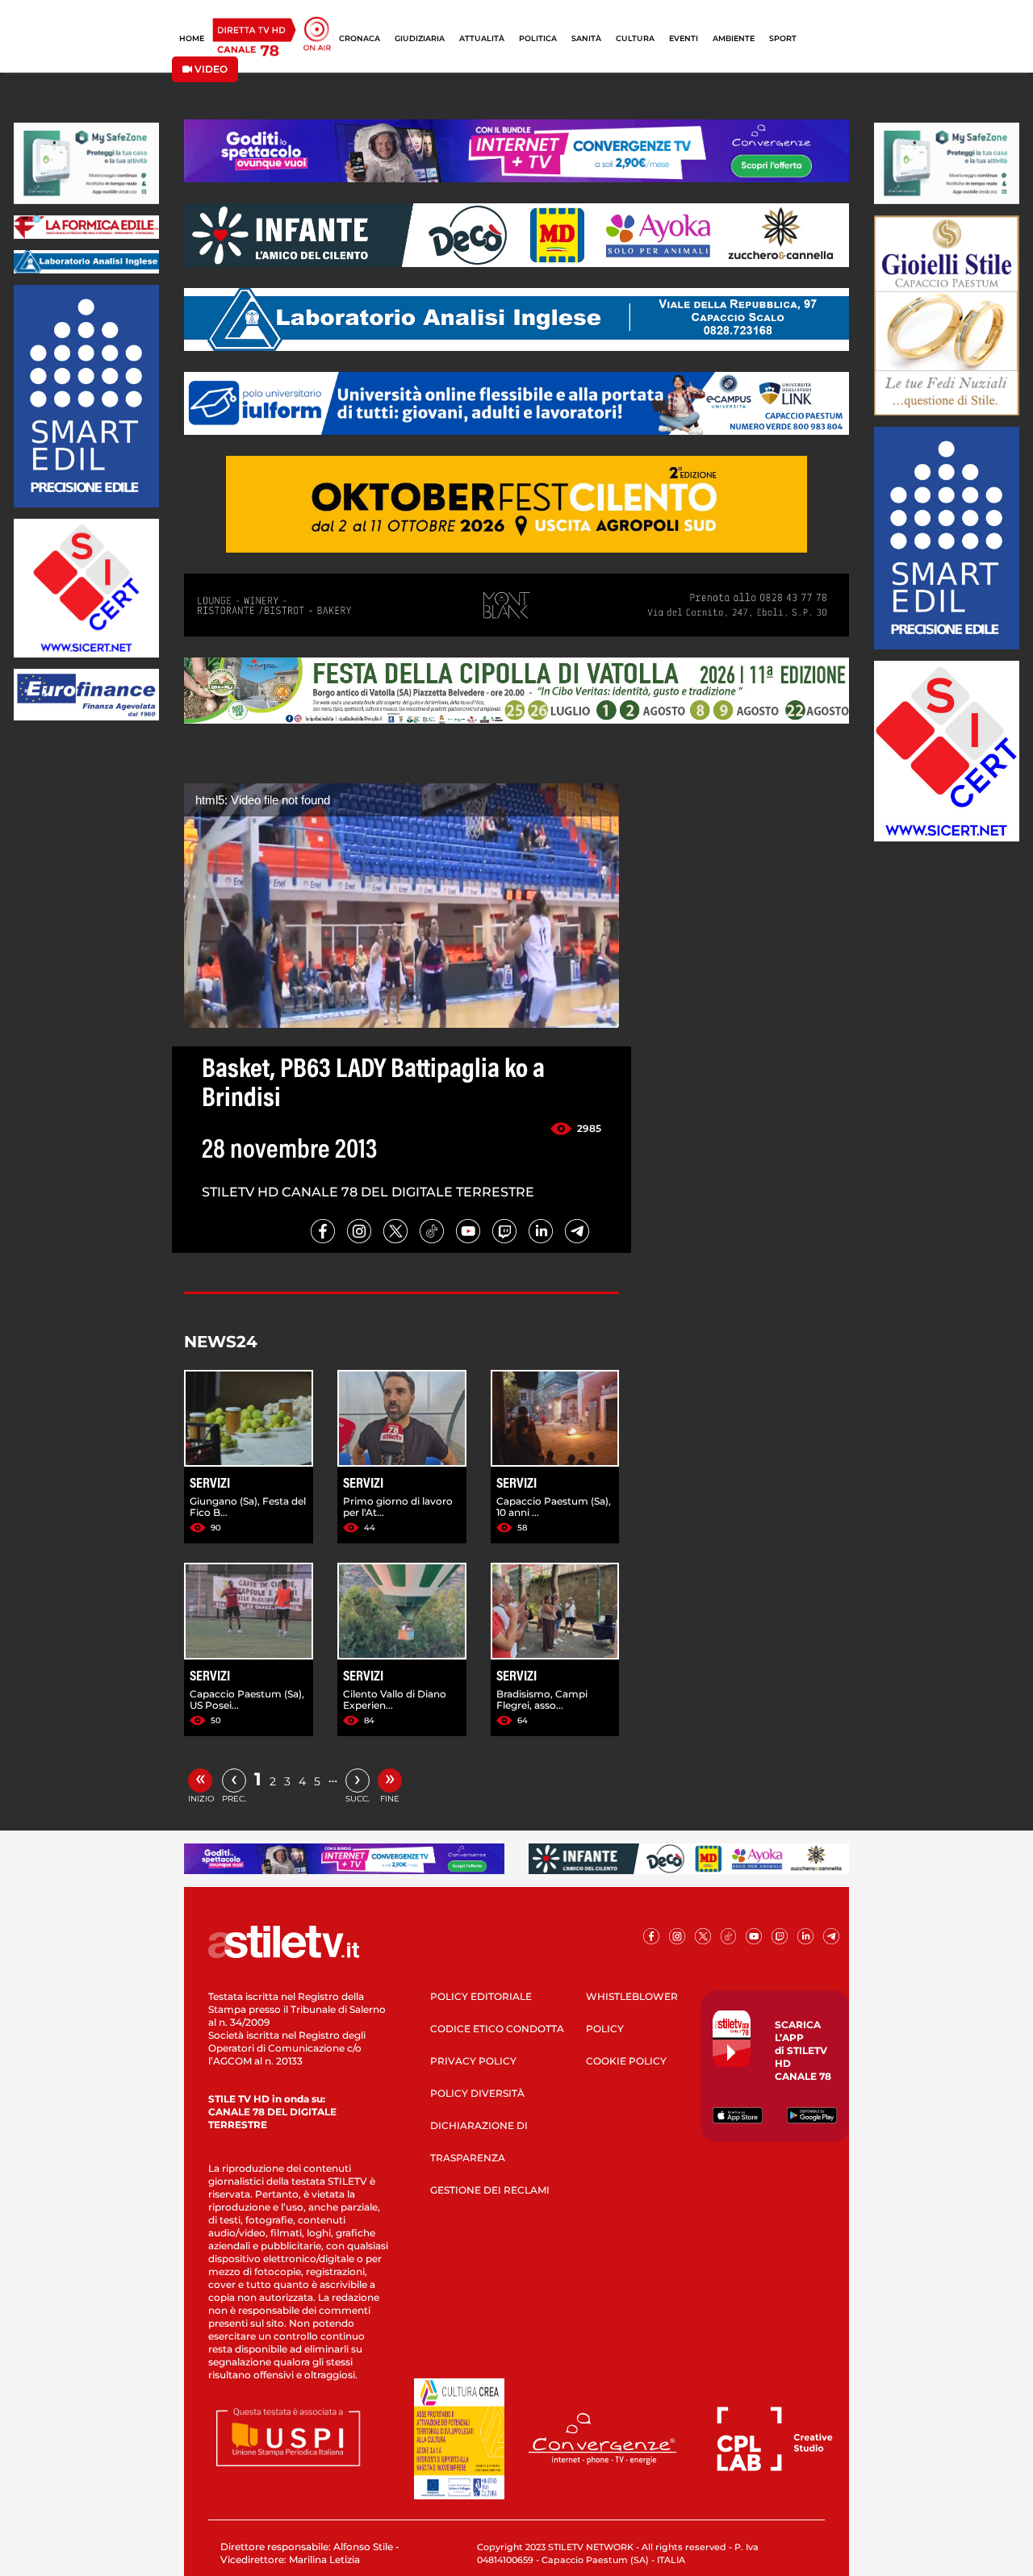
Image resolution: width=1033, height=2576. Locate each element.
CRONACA (360, 38)
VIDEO (210, 69)
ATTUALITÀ (482, 38)
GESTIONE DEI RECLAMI (490, 2190)
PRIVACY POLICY (473, 2061)
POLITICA (538, 38)
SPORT (783, 38)
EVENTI (684, 38)
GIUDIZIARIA (420, 38)
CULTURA (635, 38)
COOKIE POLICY (626, 2061)
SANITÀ (586, 38)
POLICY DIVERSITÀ (477, 2093)
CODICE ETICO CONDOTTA (497, 2029)
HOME (192, 38)
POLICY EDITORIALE (481, 1996)
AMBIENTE (734, 38)
